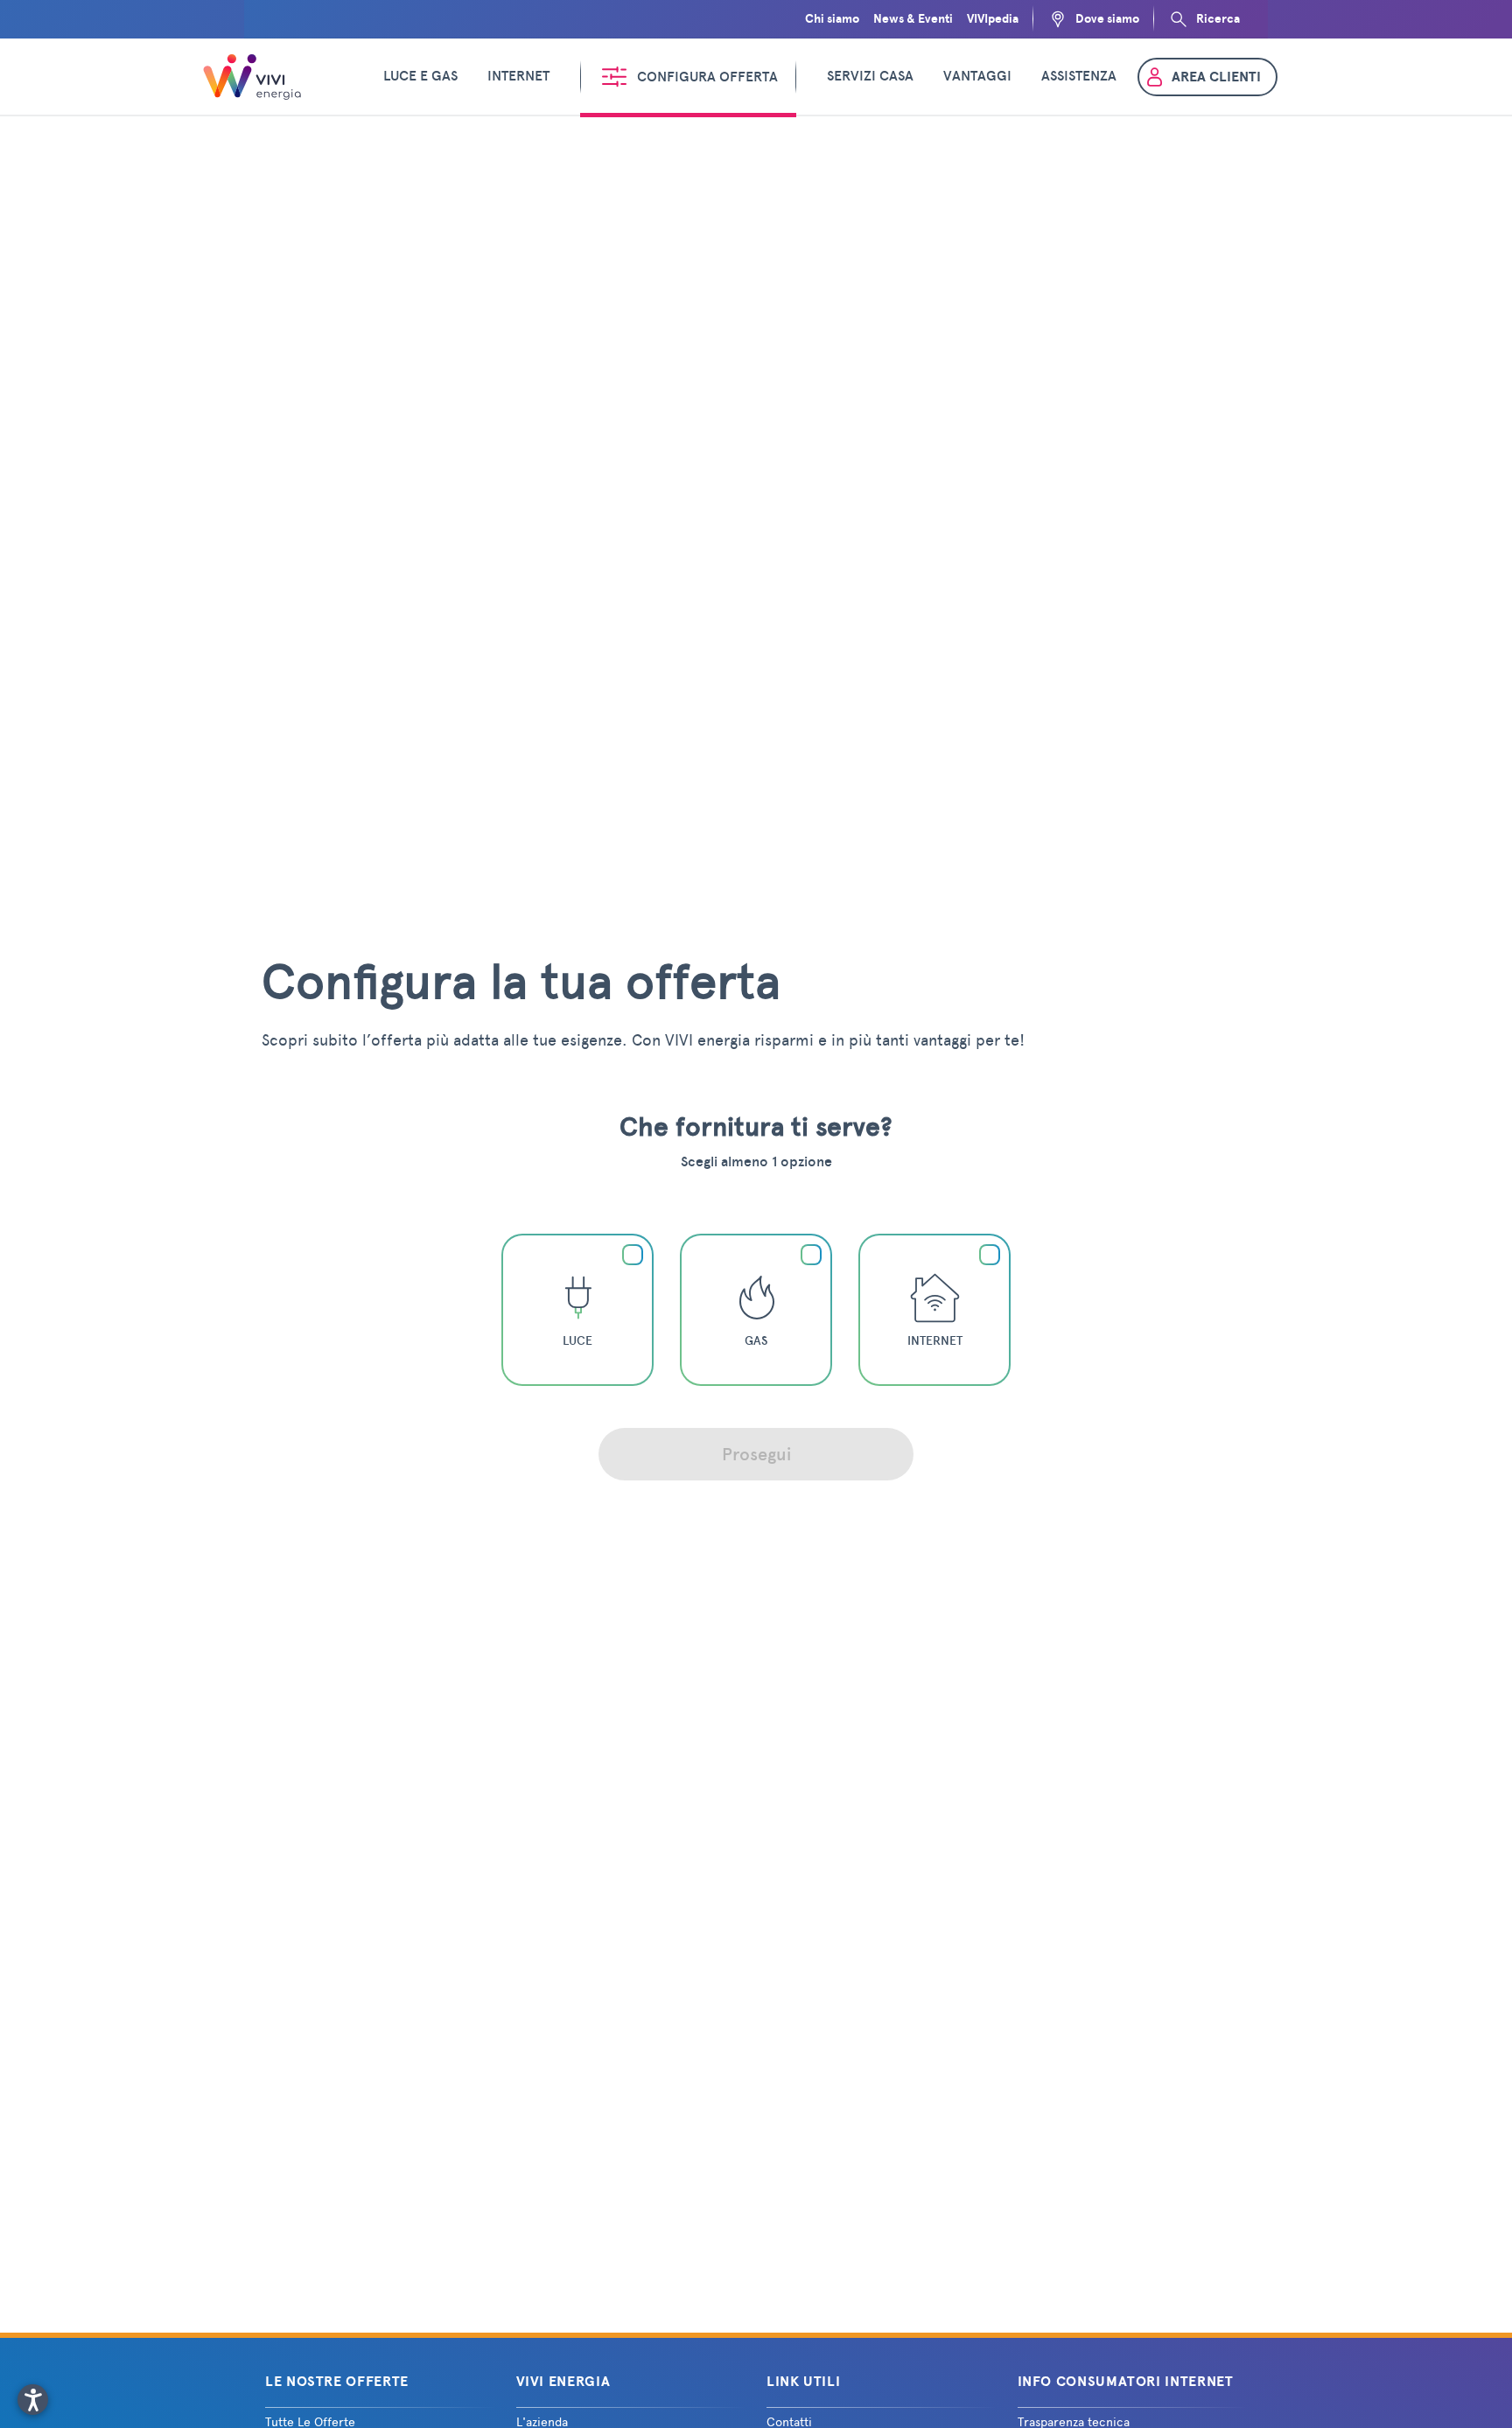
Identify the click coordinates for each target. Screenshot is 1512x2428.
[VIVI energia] (255, 77)
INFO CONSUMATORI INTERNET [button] (1126, 2382)
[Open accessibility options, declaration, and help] (33, 2400)
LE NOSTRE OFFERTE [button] (337, 2382)
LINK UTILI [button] (803, 2382)
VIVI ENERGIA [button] (563, 2382)
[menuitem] (420, 77)
